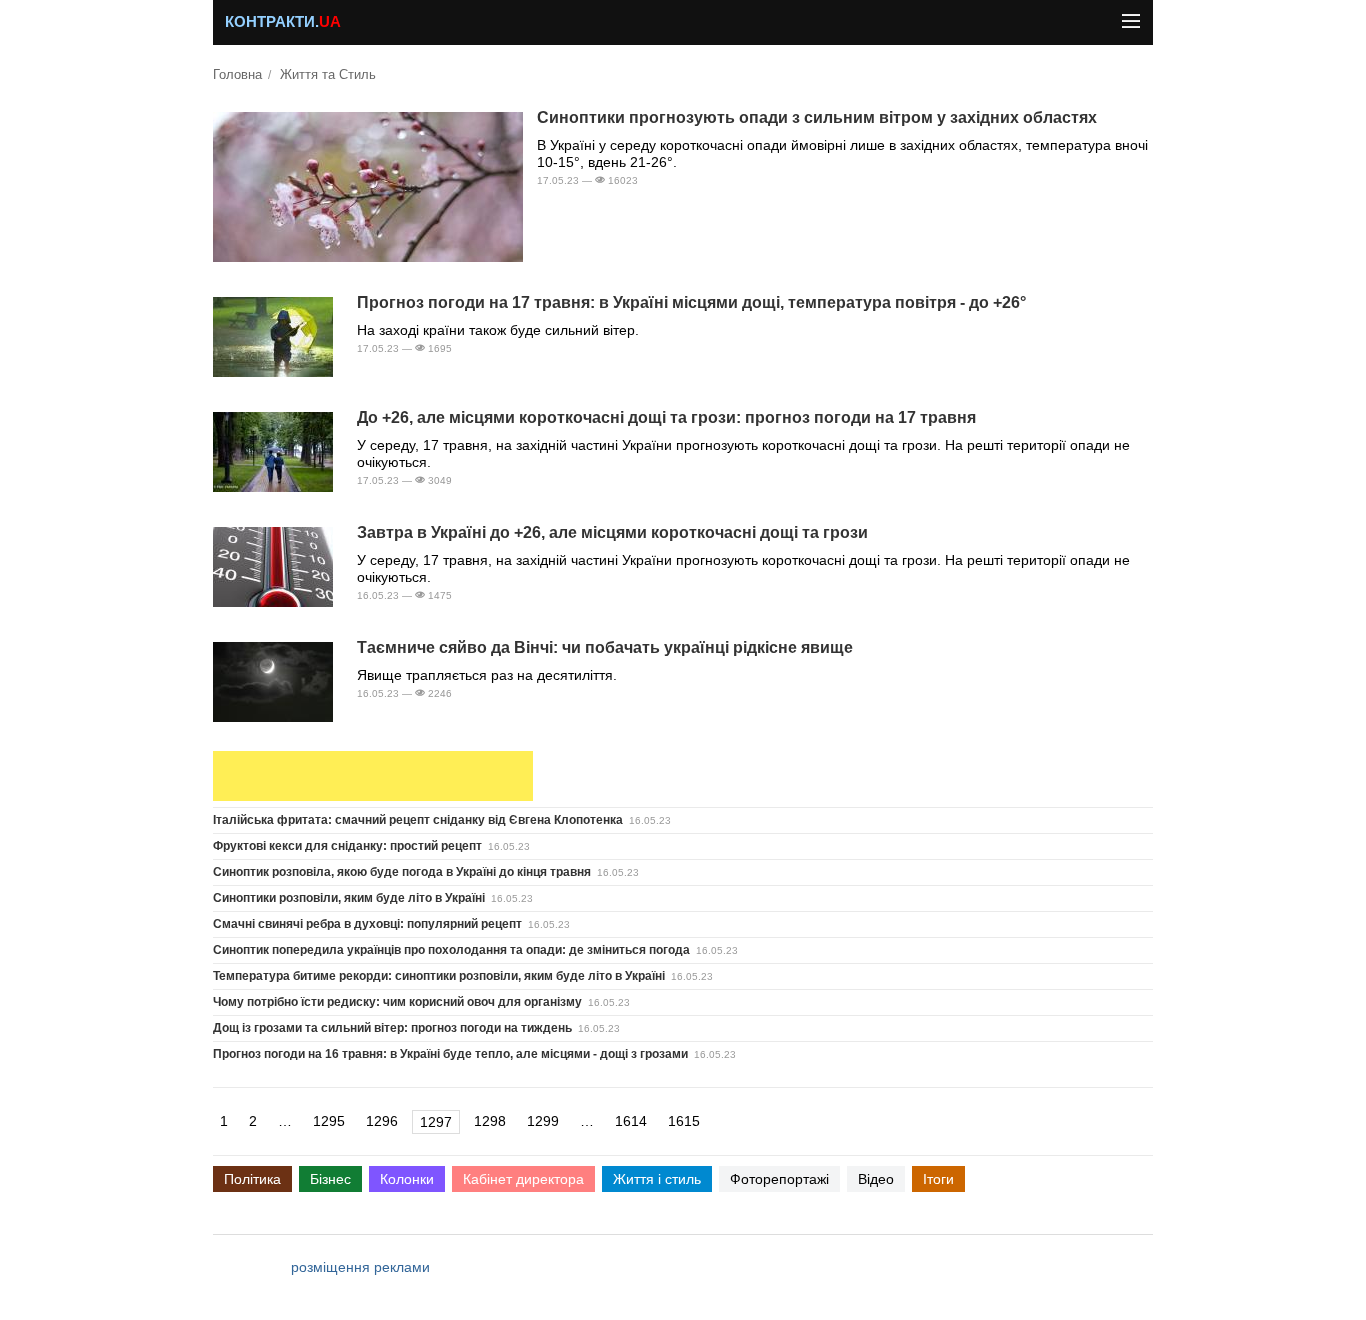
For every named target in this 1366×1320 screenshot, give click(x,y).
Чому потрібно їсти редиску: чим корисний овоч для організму (397, 1002)
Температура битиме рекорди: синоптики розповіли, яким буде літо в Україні (439, 976)
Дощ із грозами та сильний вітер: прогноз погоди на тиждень (392, 1028)
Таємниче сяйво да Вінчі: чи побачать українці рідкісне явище (605, 647)
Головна (237, 75)
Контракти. (283, 22)
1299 (543, 1121)
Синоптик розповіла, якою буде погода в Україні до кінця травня (402, 872)
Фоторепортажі (779, 1179)
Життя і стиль (657, 1179)
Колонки (407, 1179)
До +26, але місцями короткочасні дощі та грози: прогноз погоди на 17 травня (666, 417)
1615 (684, 1121)
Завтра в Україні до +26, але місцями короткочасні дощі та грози (612, 532)
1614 (631, 1121)
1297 (436, 1122)
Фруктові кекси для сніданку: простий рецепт (347, 846)
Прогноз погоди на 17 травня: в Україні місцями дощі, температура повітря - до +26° (691, 302)
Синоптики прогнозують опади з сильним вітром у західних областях (817, 117)
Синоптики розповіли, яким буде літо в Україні (349, 898)
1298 (490, 1121)
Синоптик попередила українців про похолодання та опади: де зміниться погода (451, 950)
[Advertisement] (373, 776)
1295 (329, 1121)
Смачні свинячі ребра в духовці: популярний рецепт (367, 924)
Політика (252, 1179)
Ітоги (938, 1179)
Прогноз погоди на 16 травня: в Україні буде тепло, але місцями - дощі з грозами (450, 1054)
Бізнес (330, 1179)
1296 (382, 1121)
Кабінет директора (523, 1179)
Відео (876, 1179)
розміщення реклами (360, 1267)
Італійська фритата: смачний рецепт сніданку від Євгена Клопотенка (418, 820)
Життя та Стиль (328, 75)
